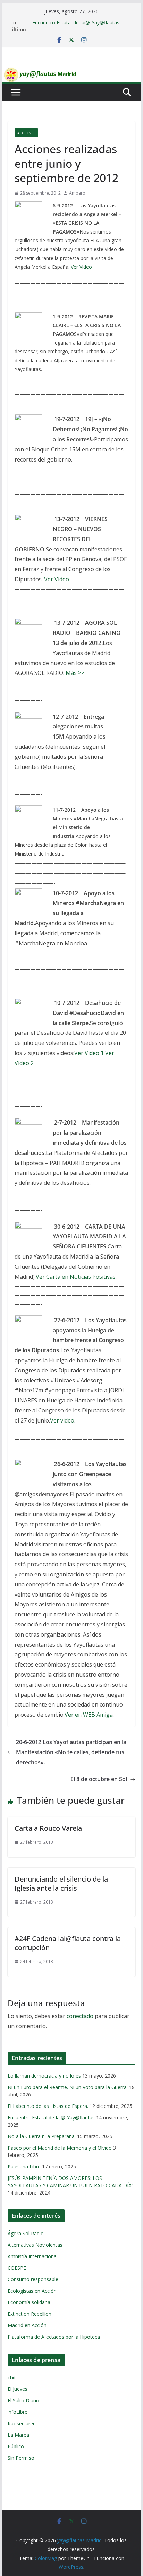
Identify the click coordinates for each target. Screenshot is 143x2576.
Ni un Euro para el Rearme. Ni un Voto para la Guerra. (68, 2087)
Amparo (77, 193)
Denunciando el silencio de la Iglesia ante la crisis (61, 1884)
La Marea (18, 2435)
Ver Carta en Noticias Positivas (76, 1277)
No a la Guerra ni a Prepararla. (42, 2136)
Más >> (75, 673)
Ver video (62, 1420)
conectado (80, 2016)
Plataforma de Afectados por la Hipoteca (54, 2337)
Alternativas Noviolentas (35, 2245)
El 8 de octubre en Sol (99, 1779)
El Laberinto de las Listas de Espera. (48, 2106)
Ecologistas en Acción (32, 2291)
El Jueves (18, 2389)
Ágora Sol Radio (26, 2233)
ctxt (12, 2377)
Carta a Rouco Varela (48, 1828)
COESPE (17, 2268)
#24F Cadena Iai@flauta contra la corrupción (68, 1943)
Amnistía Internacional (33, 2256)
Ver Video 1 (89, 1053)
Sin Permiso (21, 2458)
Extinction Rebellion (30, 2314)
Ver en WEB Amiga (89, 1715)
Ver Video (81, 267)
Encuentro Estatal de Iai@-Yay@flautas (76, 22)
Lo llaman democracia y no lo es (44, 2076)
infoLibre (18, 2412)
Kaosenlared (22, 2423)
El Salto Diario (23, 2400)
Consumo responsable (33, 2279)
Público (16, 2446)
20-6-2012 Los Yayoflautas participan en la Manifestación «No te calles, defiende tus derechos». (71, 1752)
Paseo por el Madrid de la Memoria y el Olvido (60, 2148)
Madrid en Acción (27, 2325)
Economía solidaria (29, 2302)
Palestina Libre (24, 2167)
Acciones (26, 133)
